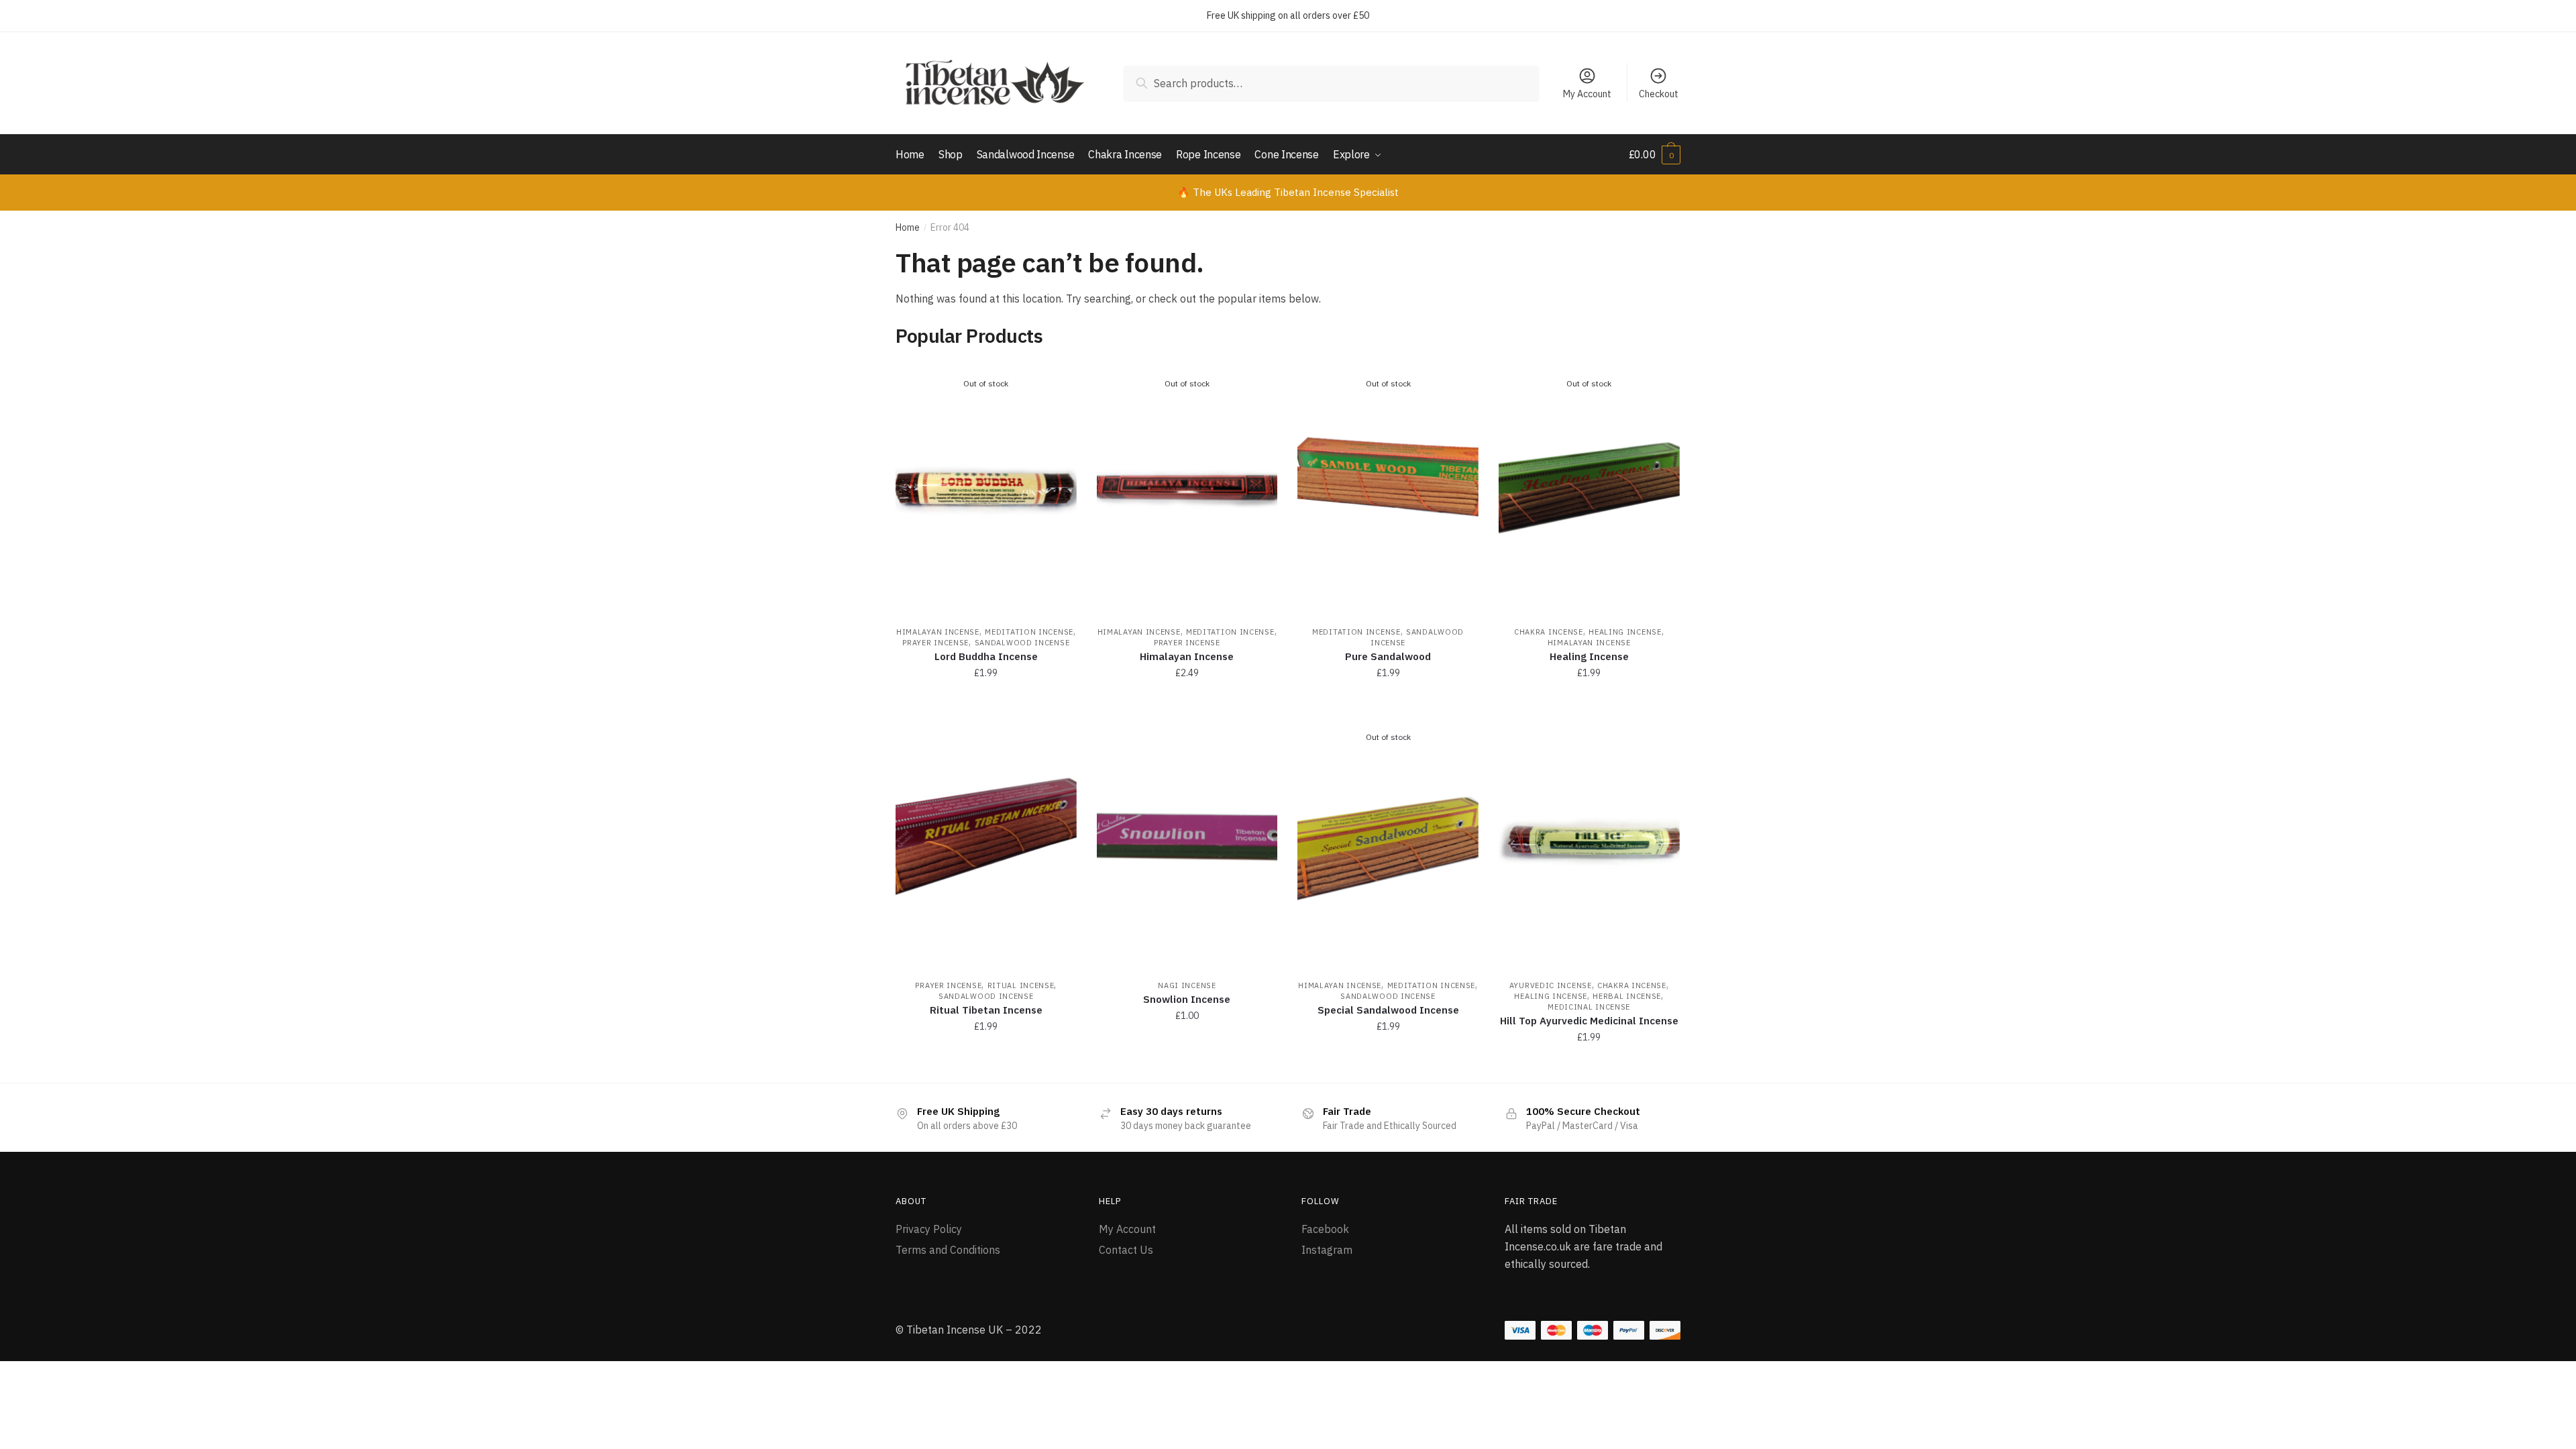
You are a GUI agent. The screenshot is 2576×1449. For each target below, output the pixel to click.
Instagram (1327, 1250)
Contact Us (1126, 1250)
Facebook (1325, 1229)
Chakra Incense (1549, 632)
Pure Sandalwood (1388, 656)
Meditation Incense (1029, 632)
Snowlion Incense (1187, 999)
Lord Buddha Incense (986, 656)
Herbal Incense (1627, 996)
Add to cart (986, 1067)
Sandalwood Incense (1022, 643)
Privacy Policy (929, 1229)
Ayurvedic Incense (1551, 985)
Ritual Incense (1021, 985)
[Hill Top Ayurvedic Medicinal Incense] (1589, 842)
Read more (986, 702)
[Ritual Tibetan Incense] (986, 842)
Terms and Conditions (948, 1250)
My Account (1587, 94)
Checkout (1659, 94)
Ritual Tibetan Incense (986, 1010)
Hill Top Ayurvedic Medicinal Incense (1589, 1021)
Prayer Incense (935, 643)
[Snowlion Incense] (1187, 842)
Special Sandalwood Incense (1388, 1010)
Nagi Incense (1187, 985)
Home (908, 227)
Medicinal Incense (1589, 1007)
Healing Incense (1625, 632)
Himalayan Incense (938, 632)
